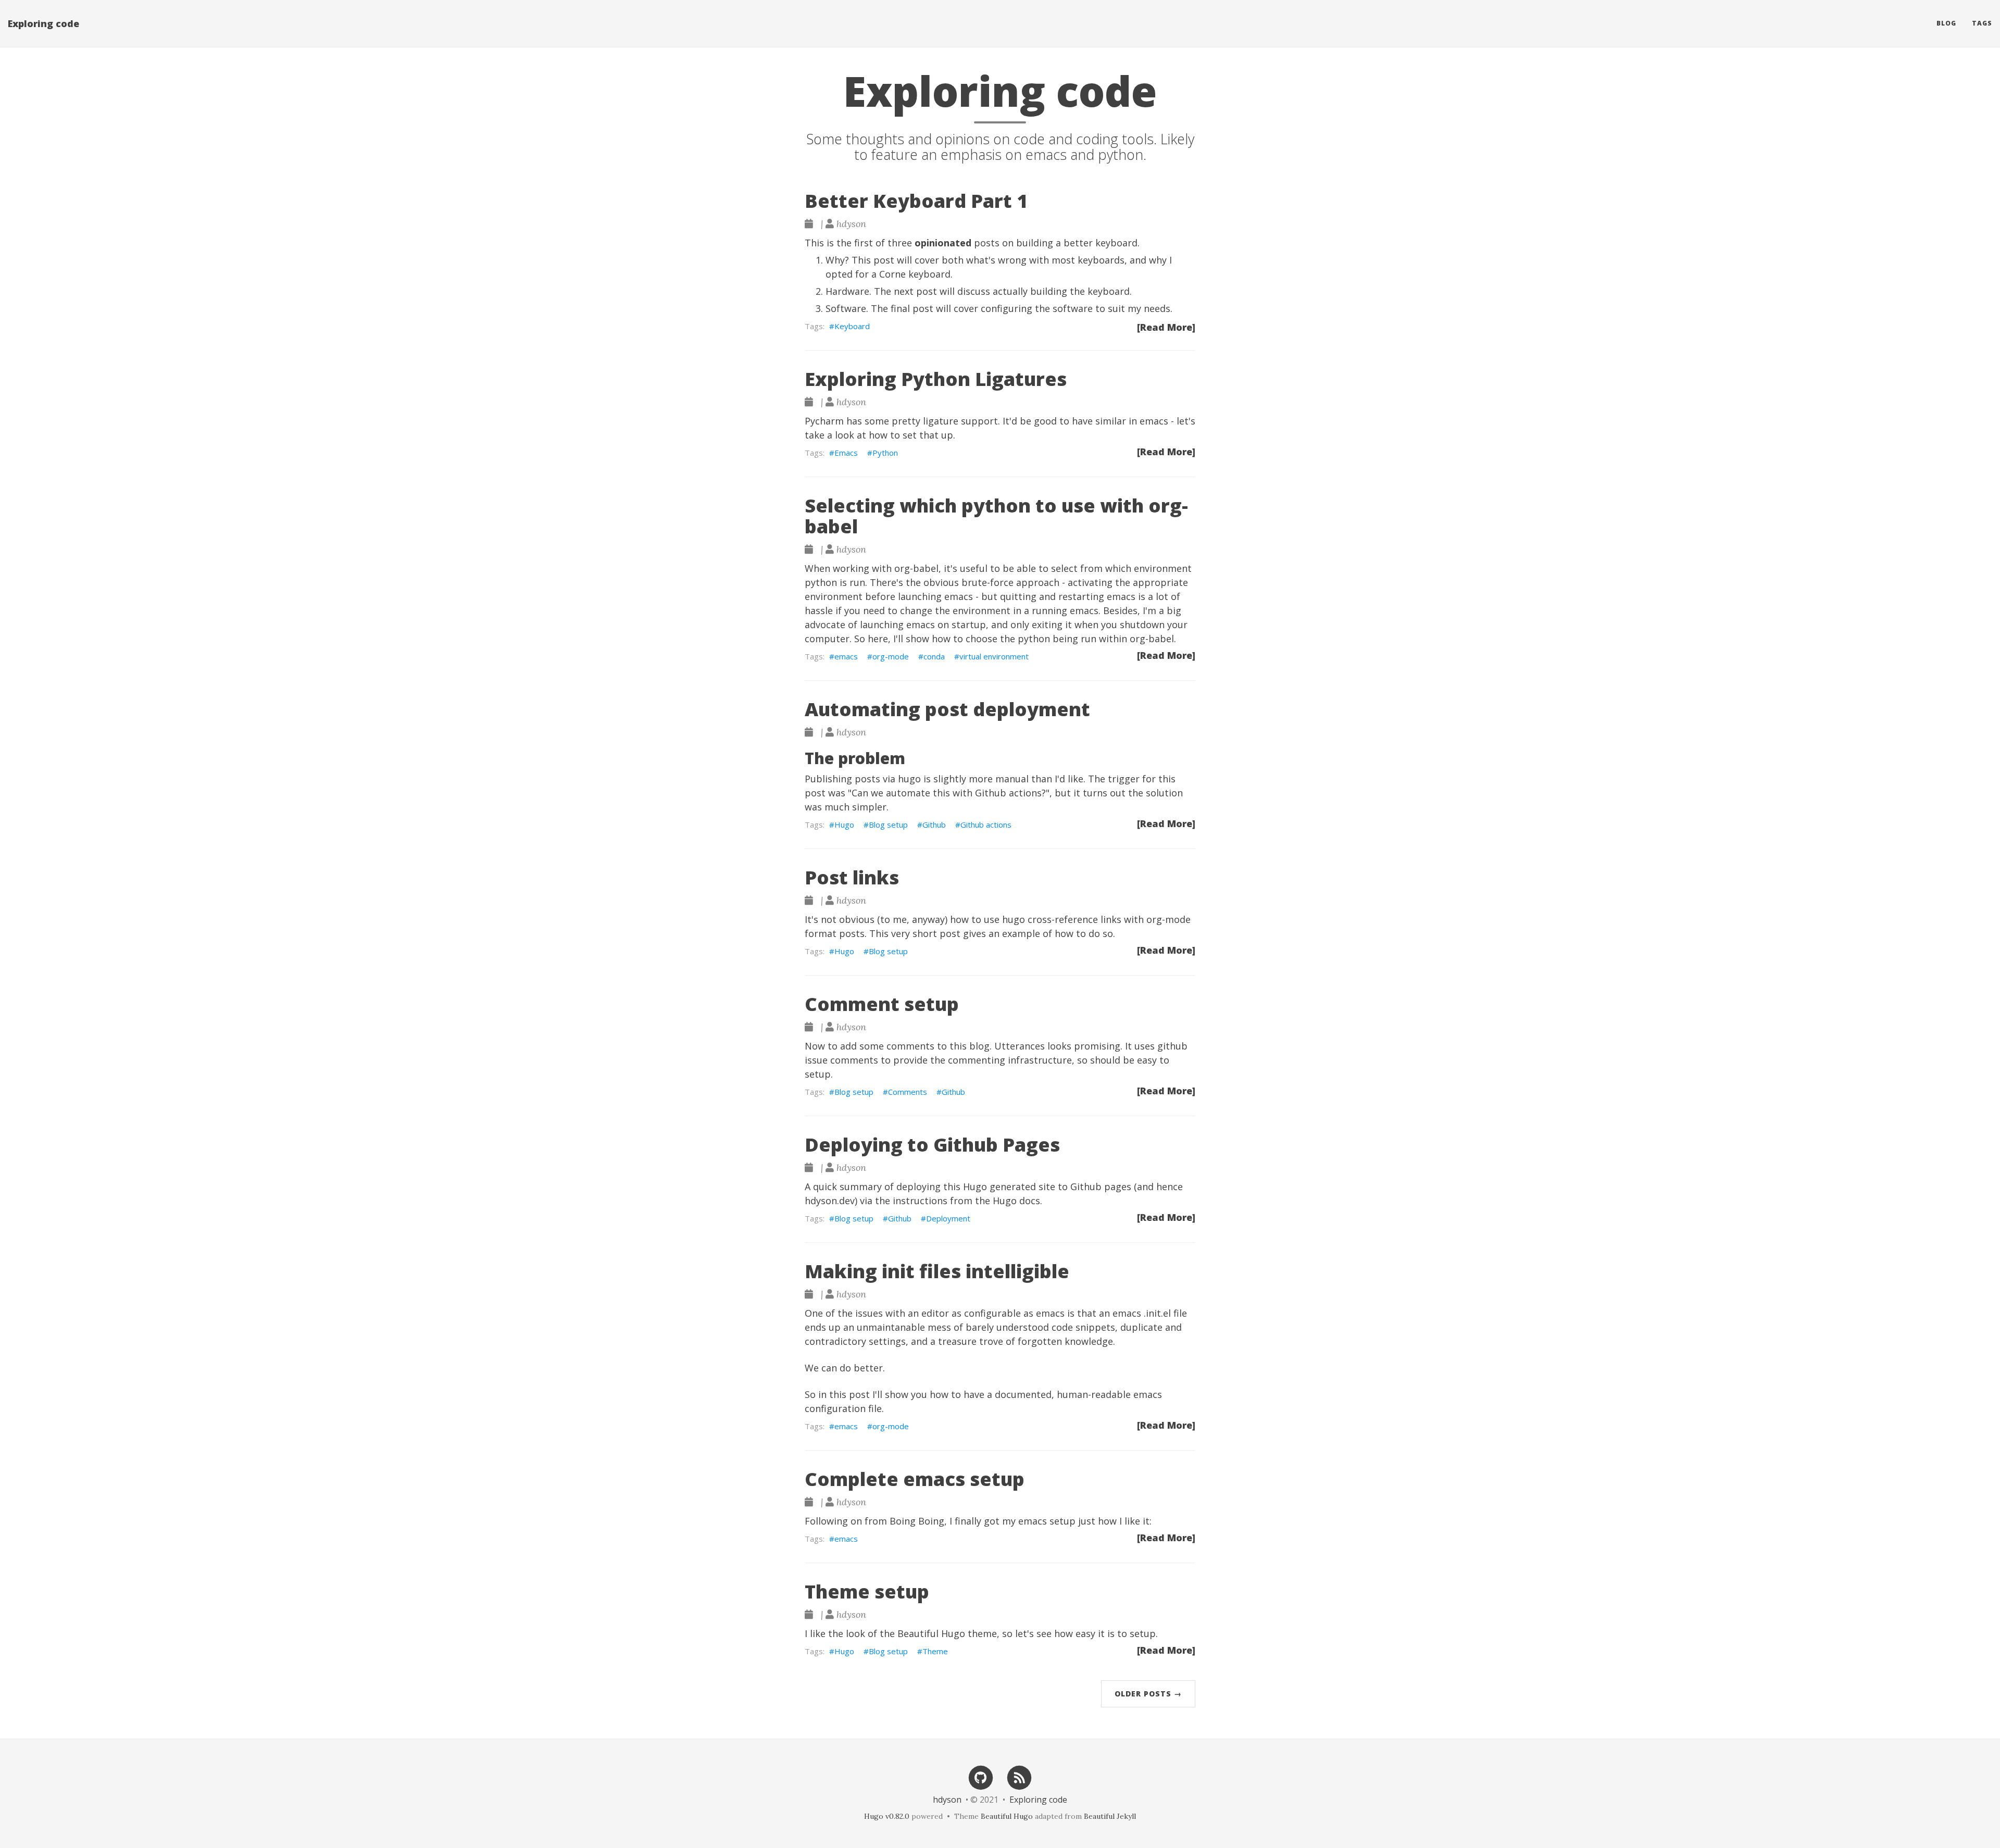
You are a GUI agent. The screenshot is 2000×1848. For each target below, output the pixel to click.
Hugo (844, 825)
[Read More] (1166, 327)
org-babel (916, 568)
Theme (935, 1651)
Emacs (846, 453)
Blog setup (888, 825)
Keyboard (852, 326)
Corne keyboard (915, 274)
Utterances (1020, 1046)
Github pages (1101, 1187)
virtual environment (994, 656)
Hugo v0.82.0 (887, 1816)
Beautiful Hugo (931, 1633)
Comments (908, 1092)
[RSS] (1020, 1777)
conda (934, 656)
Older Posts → (1148, 1694)
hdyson (947, 1800)
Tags (1982, 23)
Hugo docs (1016, 1201)
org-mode (891, 656)
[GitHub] (981, 1777)
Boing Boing (917, 1521)
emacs (846, 656)
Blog (1946, 23)
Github (934, 825)
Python (885, 453)
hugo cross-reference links (1062, 919)
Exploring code (43, 23)
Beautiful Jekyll (1110, 1816)
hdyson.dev (830, 1201)
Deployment (948, 1218)
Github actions (1008, 793)
